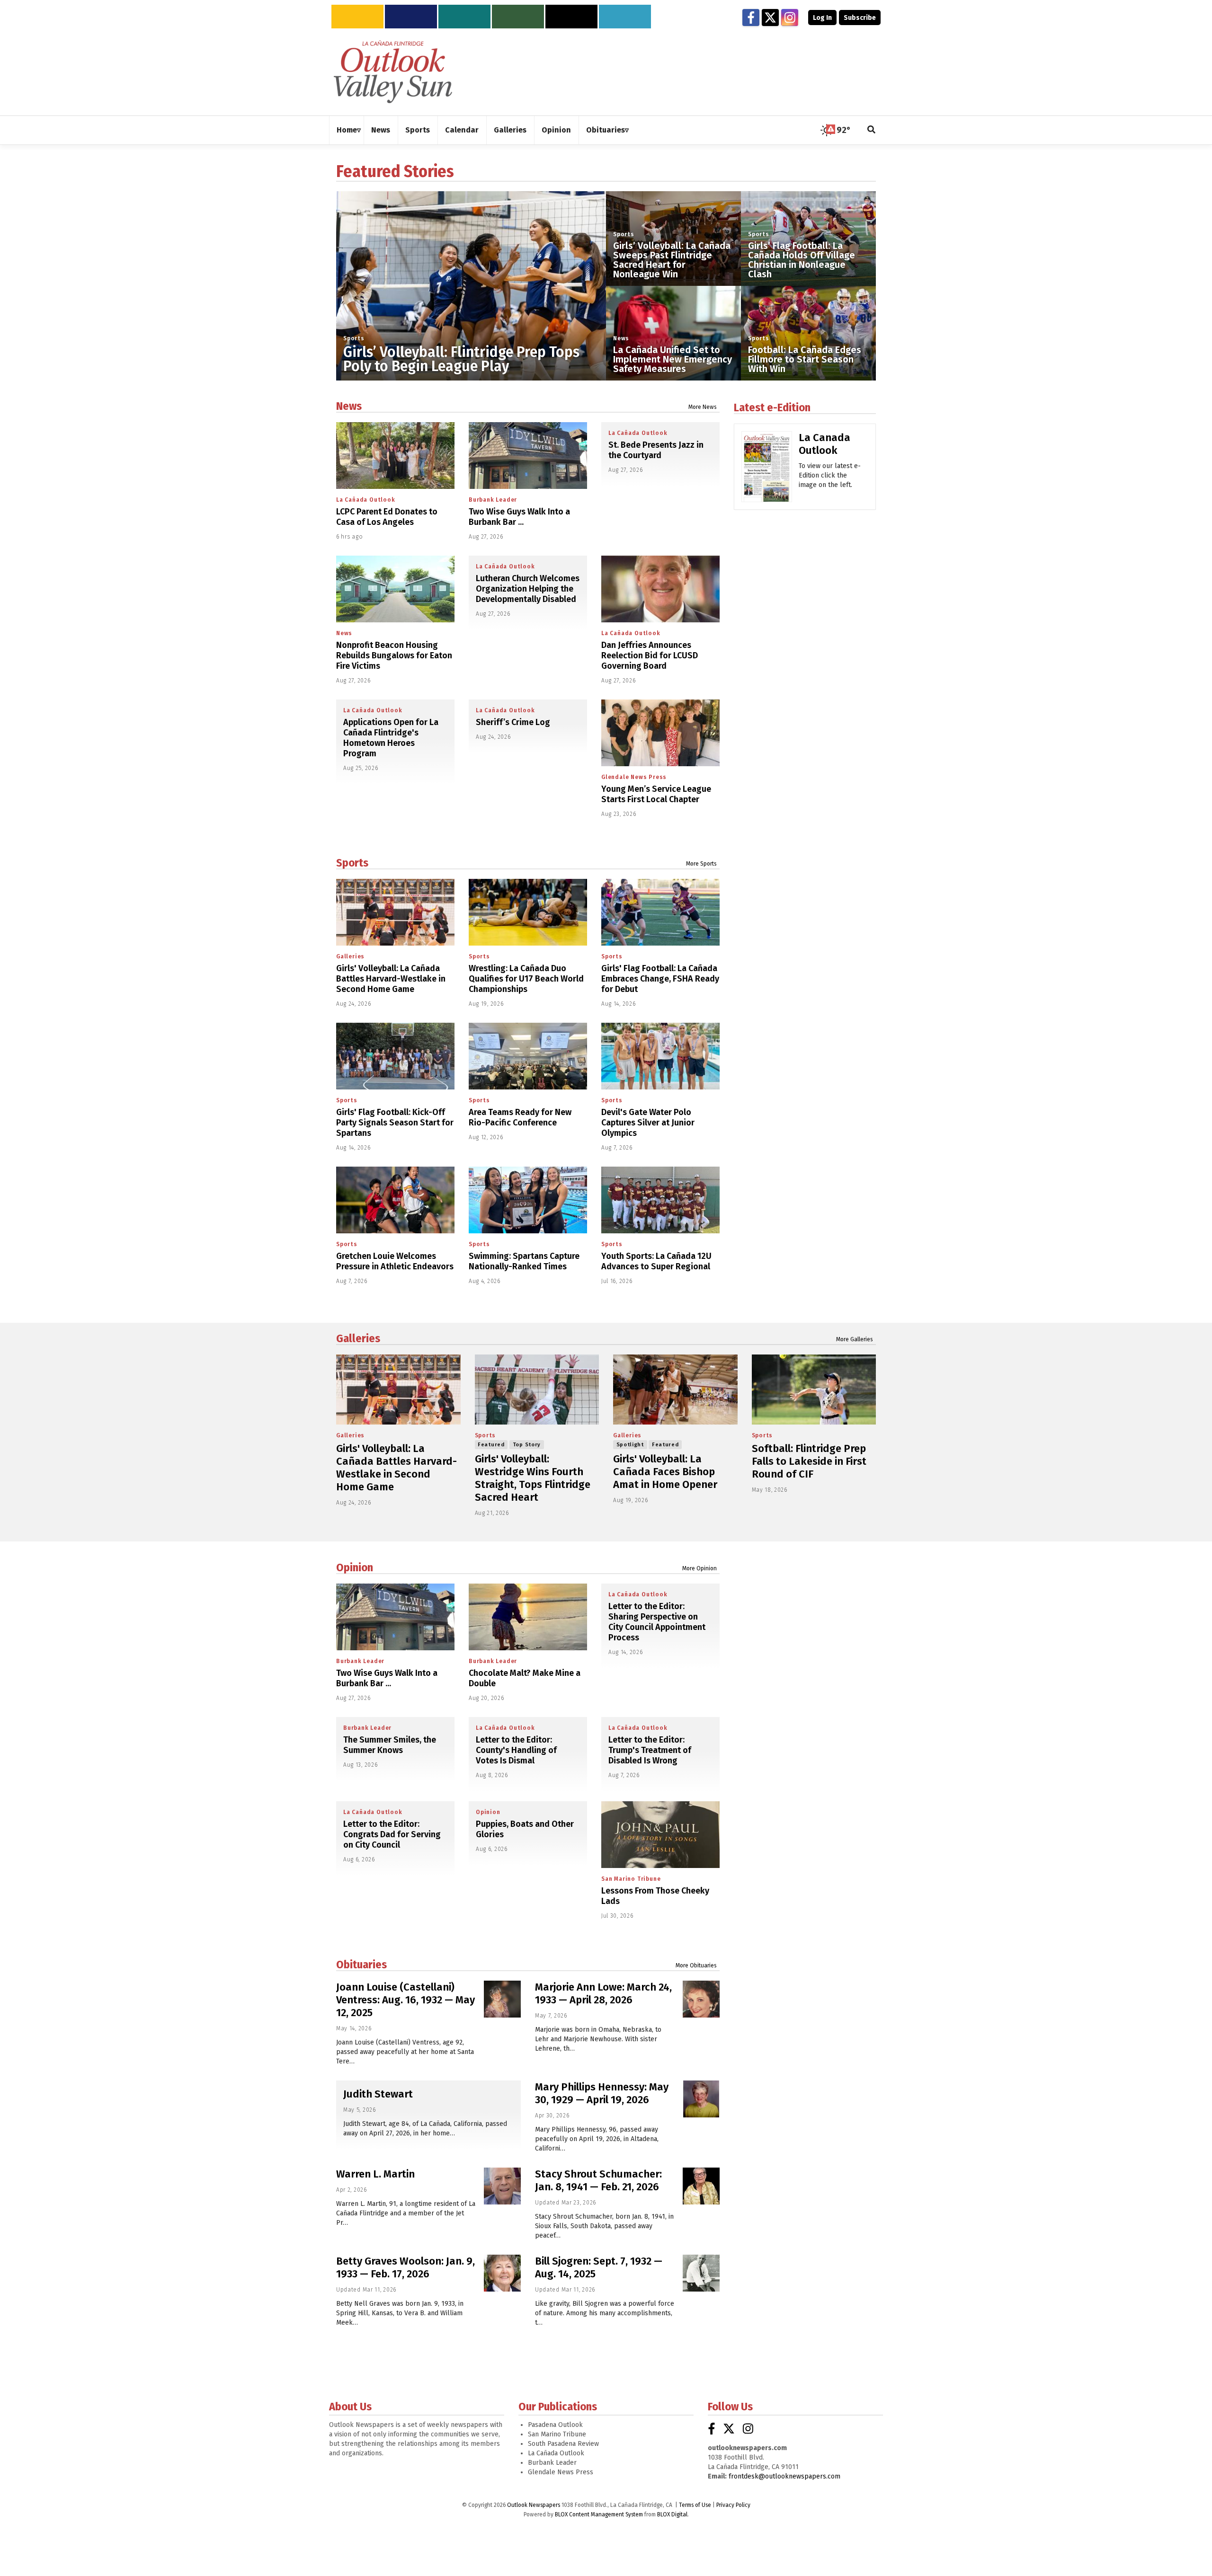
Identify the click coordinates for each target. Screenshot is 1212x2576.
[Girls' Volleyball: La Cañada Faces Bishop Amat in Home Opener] (675, 1390)
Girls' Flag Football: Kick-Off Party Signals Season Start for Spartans (395, 1123)
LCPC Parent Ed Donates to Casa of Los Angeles (387, 517)
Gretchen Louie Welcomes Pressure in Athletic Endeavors (395, 1261)
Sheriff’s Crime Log (513, 722)
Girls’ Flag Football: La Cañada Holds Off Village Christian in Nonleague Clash (802, 260)
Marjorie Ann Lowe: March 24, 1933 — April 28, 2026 (603, 1993)
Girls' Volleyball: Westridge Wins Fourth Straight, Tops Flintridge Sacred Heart (533, 1478)
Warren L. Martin (375, 2174)
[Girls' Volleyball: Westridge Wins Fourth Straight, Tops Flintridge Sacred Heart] (537, 1390)
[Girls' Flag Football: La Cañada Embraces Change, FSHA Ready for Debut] (660, 912)
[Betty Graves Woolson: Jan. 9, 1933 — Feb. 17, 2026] (502, 2273)
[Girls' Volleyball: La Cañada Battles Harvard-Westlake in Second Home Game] (395, 912)
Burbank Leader (493, 500)
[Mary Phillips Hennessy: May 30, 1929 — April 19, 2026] (701, 2099)
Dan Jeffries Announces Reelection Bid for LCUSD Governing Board (650, 655)
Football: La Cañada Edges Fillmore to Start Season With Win (805, 359)
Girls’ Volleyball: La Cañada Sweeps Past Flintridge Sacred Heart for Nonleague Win (672, 260)
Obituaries (361, 1965)
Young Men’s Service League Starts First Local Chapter (656, 794)
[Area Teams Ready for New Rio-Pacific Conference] (528, 1056)
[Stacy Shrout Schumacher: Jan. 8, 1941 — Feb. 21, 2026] (701, 2186)
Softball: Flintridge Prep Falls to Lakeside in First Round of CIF (809, 1461)
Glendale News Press (634, 777)
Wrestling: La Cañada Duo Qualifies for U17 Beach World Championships (526, 979)
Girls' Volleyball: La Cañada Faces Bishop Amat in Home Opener (665, 1472)
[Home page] (393, 71)
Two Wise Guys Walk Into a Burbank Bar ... (519, 517)
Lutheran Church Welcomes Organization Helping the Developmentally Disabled (528, 589)
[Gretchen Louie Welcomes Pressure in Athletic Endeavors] (395, 1200)
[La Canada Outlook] (767, 470)
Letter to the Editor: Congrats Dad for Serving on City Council (392, 1834)
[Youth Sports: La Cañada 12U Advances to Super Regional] (660, 1200)
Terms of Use (695, 2505)
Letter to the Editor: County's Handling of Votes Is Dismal (516, 1750)
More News (703, 407)
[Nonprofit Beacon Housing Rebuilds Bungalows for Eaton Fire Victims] (395, 589)
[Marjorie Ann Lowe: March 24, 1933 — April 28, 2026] (701, 1999)
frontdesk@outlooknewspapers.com (784, 2476)
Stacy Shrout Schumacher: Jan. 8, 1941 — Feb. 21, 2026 (598, 2180)
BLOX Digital (672, 2514)
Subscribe (860, 18)
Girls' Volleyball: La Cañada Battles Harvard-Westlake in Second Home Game (391, 979)
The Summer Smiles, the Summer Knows (390, 1745)
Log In (822, 18)
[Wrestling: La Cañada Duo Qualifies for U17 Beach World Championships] (528, 912)
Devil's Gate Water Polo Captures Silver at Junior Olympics (648, 1123)
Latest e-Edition (772, 407)
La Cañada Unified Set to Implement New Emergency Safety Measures (673, 359)
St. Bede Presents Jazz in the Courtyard (656, 450)
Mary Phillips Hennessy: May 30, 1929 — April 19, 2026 (602, 2093)
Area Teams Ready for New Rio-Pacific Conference (520, 1117)
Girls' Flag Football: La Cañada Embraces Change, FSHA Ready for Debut (660, 979)
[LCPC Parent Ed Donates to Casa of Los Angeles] (395, 456)
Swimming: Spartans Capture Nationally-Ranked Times (524, 1261)
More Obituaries (696, 1965)
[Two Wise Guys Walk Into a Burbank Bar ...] (528, 456)
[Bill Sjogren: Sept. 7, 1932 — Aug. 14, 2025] (701, 2273)
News (621, 338)
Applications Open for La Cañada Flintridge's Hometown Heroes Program (391, 738)
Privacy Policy (733, 2505)
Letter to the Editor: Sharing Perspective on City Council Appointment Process (657, 1622)
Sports (354, 338)
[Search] (872, 130)
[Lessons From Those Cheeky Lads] (660, 1835)
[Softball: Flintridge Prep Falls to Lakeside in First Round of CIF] (814, 1390)
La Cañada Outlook (366, 500)
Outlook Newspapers (534, 2505)
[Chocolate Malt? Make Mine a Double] (528, 1617)
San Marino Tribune (631, 1879)
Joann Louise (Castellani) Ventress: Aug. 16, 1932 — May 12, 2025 (405, 2000)
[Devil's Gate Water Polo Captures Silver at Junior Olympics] (660, 1056)
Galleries (350, 956)
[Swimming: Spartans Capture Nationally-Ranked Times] (528, 1200)
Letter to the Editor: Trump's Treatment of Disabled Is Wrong (650, 1750)
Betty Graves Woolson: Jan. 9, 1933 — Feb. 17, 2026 (405, 2267)
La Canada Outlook (824, 444)
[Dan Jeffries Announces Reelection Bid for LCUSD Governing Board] (660, 589)
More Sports (701, 864)
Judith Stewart (378, 2094)
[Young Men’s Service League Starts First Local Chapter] (660, 733)
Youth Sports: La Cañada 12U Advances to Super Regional (656, 1261)
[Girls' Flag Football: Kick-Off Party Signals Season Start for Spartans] (395, 1056)
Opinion (355, 1567)
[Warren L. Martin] (502, 2186)
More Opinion (700, 1568)
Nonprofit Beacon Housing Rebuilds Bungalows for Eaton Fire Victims (394, 655)
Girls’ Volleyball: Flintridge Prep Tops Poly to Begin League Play (461, 359)
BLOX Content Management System (599, 2514)
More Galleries (855, 1339)
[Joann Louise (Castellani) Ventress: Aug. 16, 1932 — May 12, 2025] (502, 1999)
